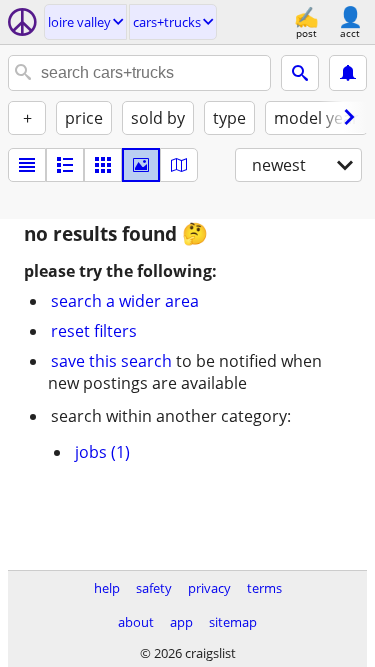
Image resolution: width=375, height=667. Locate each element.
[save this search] (348, 73)
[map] (179, 165)
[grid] (103, 165)
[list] (27, 165)
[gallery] (141, 165)
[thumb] (65, 165)
